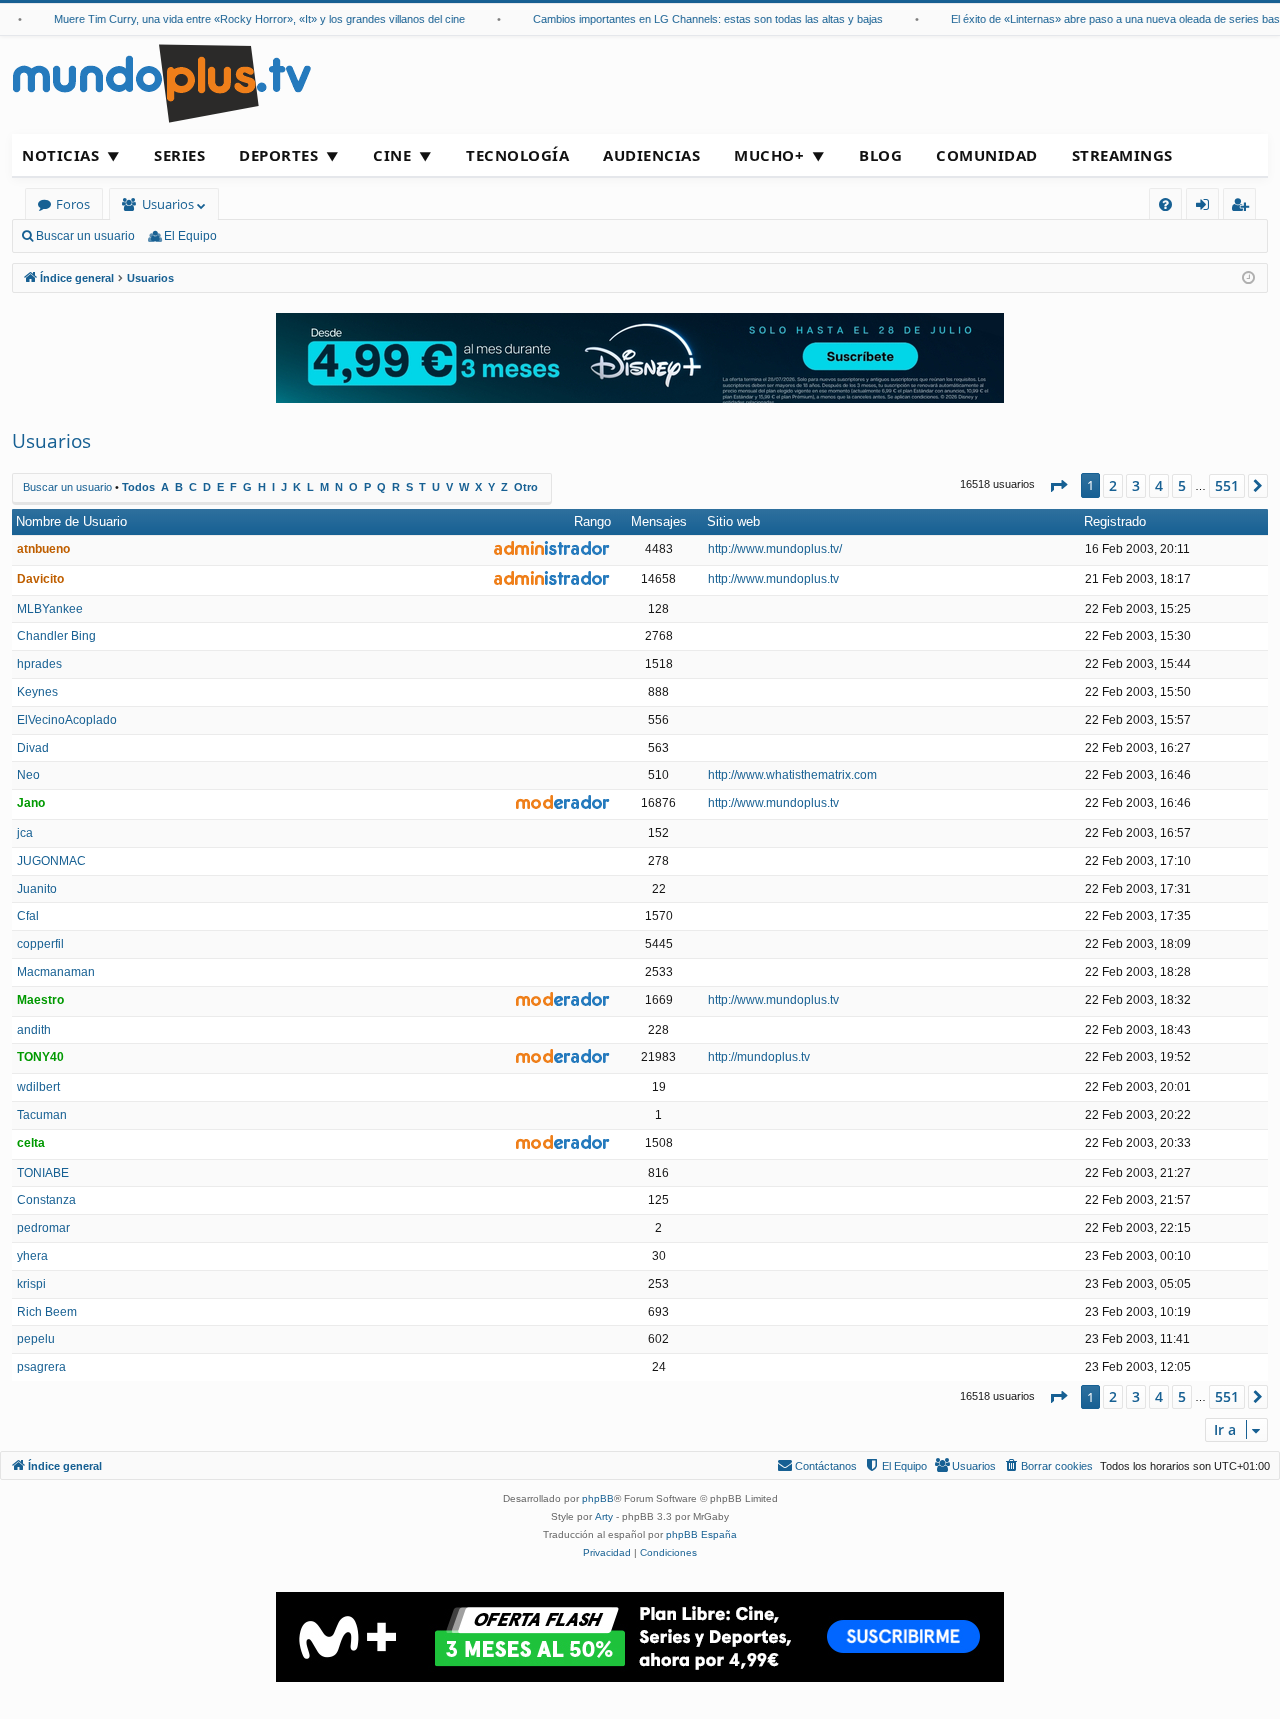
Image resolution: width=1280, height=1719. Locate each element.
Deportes (278, 155)
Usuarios (168, 204)
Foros (73, 204)
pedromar (43, 1228)
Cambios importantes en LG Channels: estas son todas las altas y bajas (693, 19)
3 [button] (1136, 485)
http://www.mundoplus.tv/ (775, 549)
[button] (1058, 486)
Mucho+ (769, 155)
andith (34, 1030)
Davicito (40, 579)
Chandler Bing (56, 636)
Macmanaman (56, 972)
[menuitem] (1165, 204)
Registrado (1115, 521)
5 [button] (1182, 485)
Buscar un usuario (85, 236)
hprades (39, 664)
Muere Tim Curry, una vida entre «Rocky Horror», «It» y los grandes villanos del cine (244, 19)
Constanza (46, 1200)
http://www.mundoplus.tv (773, 579)
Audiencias (651, 155)
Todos (138, 487)
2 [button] (1113, 485)
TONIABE (43, 1173)
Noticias (60, 155)
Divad (33, 748)
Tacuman (42, 1115)
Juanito (37, 889)
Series (179, 155)
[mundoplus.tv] (162, 82)
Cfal (28, 916)
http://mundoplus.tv (759, 1057)
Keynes (37, 692)
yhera (32, 1256)
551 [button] (1227, 485)
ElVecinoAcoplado (67, 720)
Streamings (1122, 155)
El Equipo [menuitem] (190, 236)
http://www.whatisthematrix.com (792, 775)
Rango (592, 521)
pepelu (36, 1339)
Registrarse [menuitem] (1244, 207)
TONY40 (40, 1057)
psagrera (41, 1367)
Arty (604, 1516)
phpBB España (701, 1534)
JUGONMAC (51, 861)
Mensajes (659, 521)
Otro (526, 487)
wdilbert (38, 1087)
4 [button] (1159, 485)
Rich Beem (47, 1312)
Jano (31, 803)
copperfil (40, 944)
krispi (31, 1284)
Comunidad (987, 155)
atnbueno (43, 549)
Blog (880, 155)
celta (31, 1143)
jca (25, 833)
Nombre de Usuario (71, 521)
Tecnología (517, 155)
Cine (392, 155)
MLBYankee (50, 609)
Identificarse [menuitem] (1206, 207)
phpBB (598, 1498)
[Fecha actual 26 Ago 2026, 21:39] (1248, 278)
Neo (28, 775)
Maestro (40, 1000)
